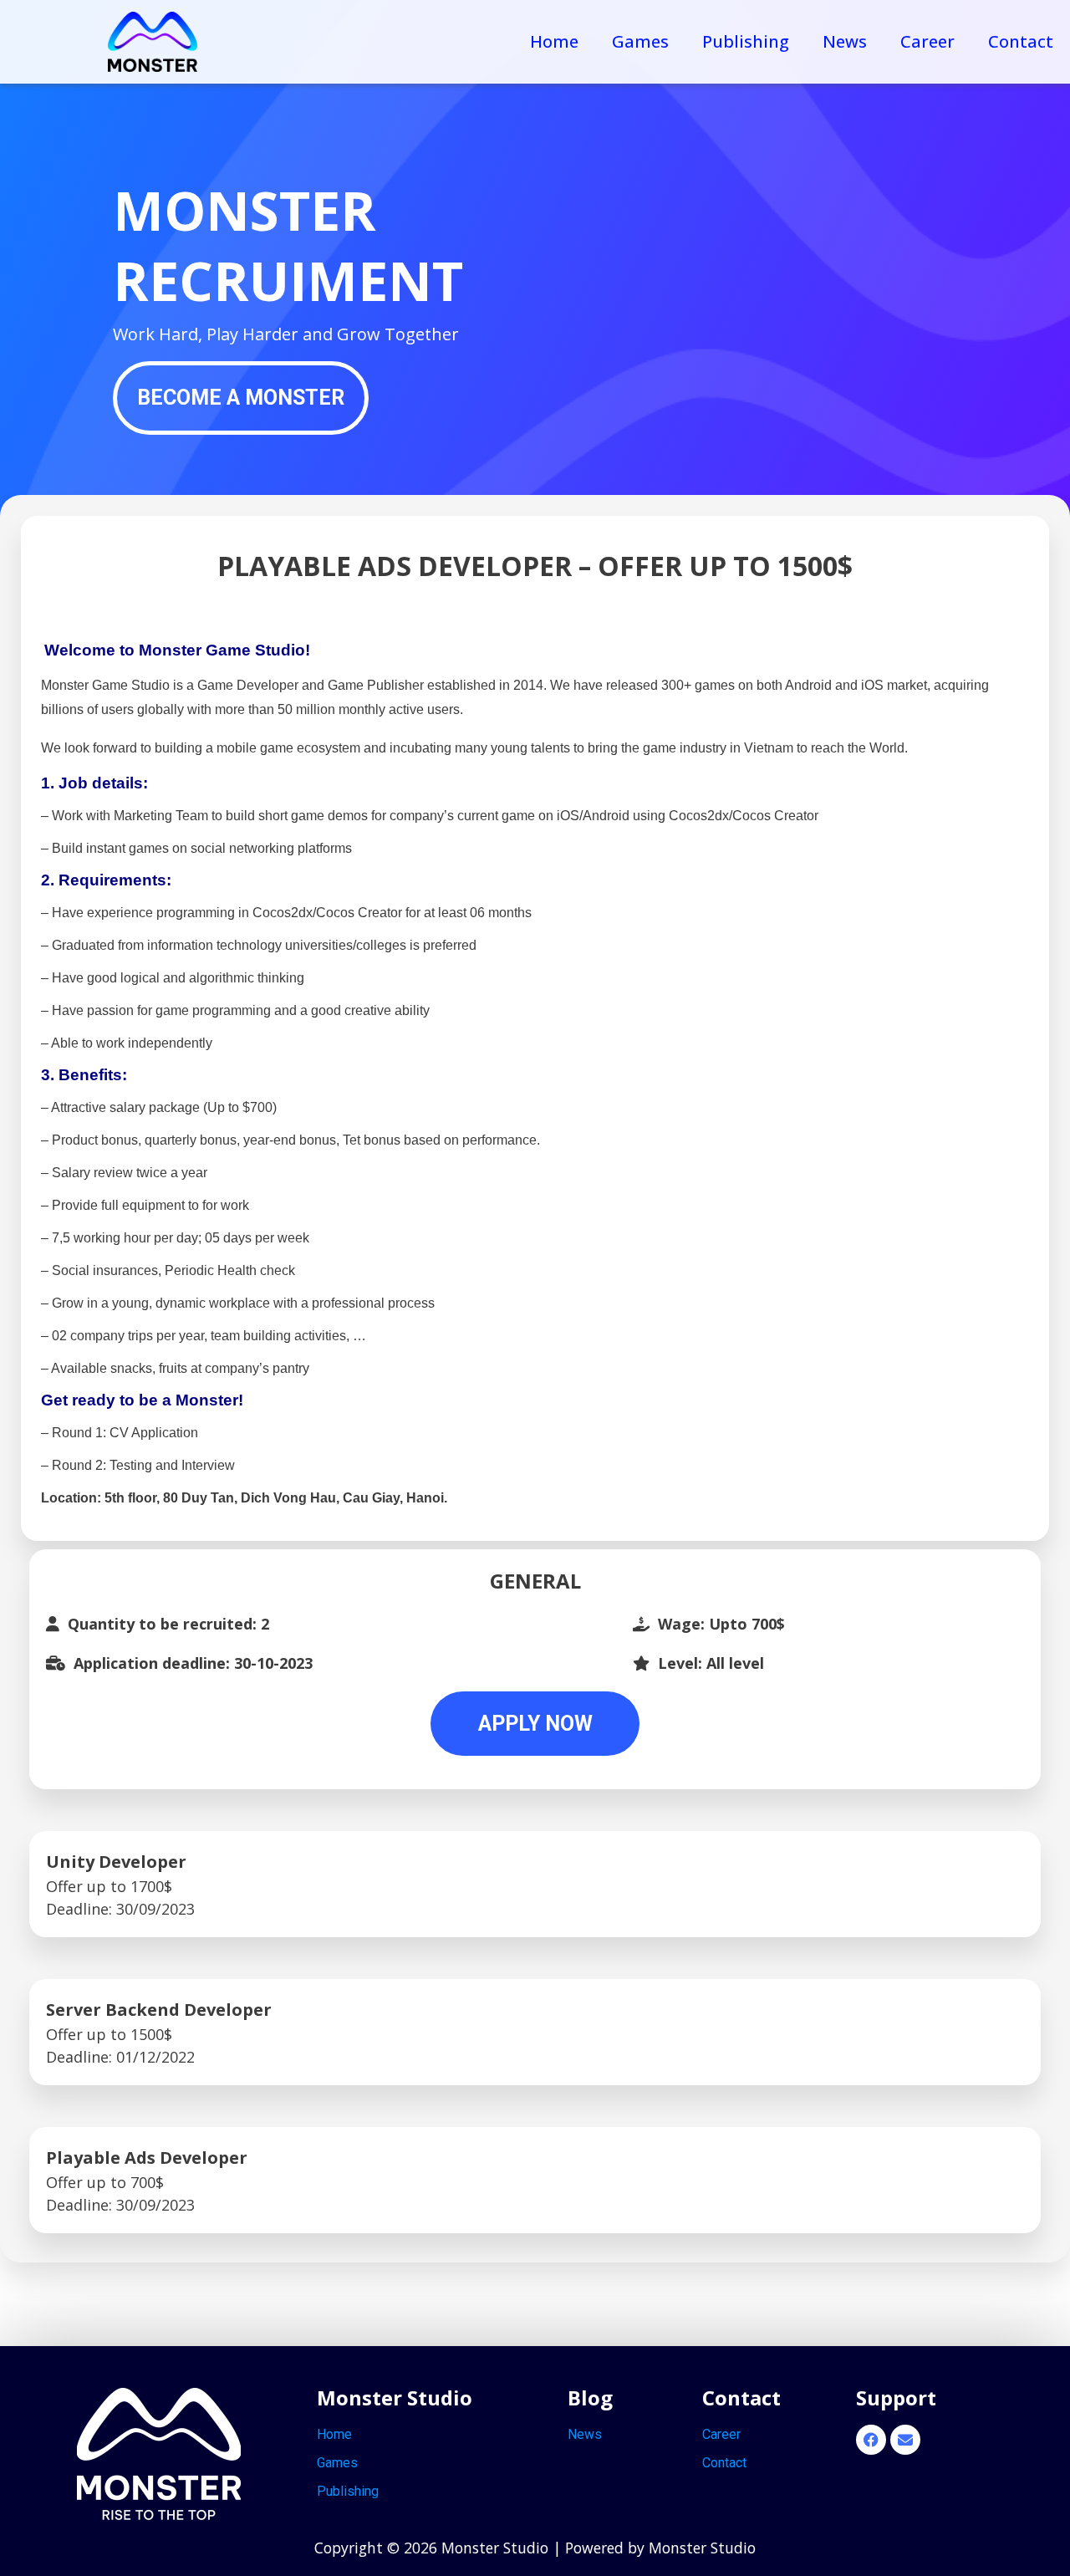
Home (554, 41)
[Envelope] (905, 2440)
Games (640, 41)
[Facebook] (871, 2440)
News (845, 41)
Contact (1021, 41)
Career (927, 41)
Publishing (746, 41)
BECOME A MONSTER (241, 398)
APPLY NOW (535, 1724)
